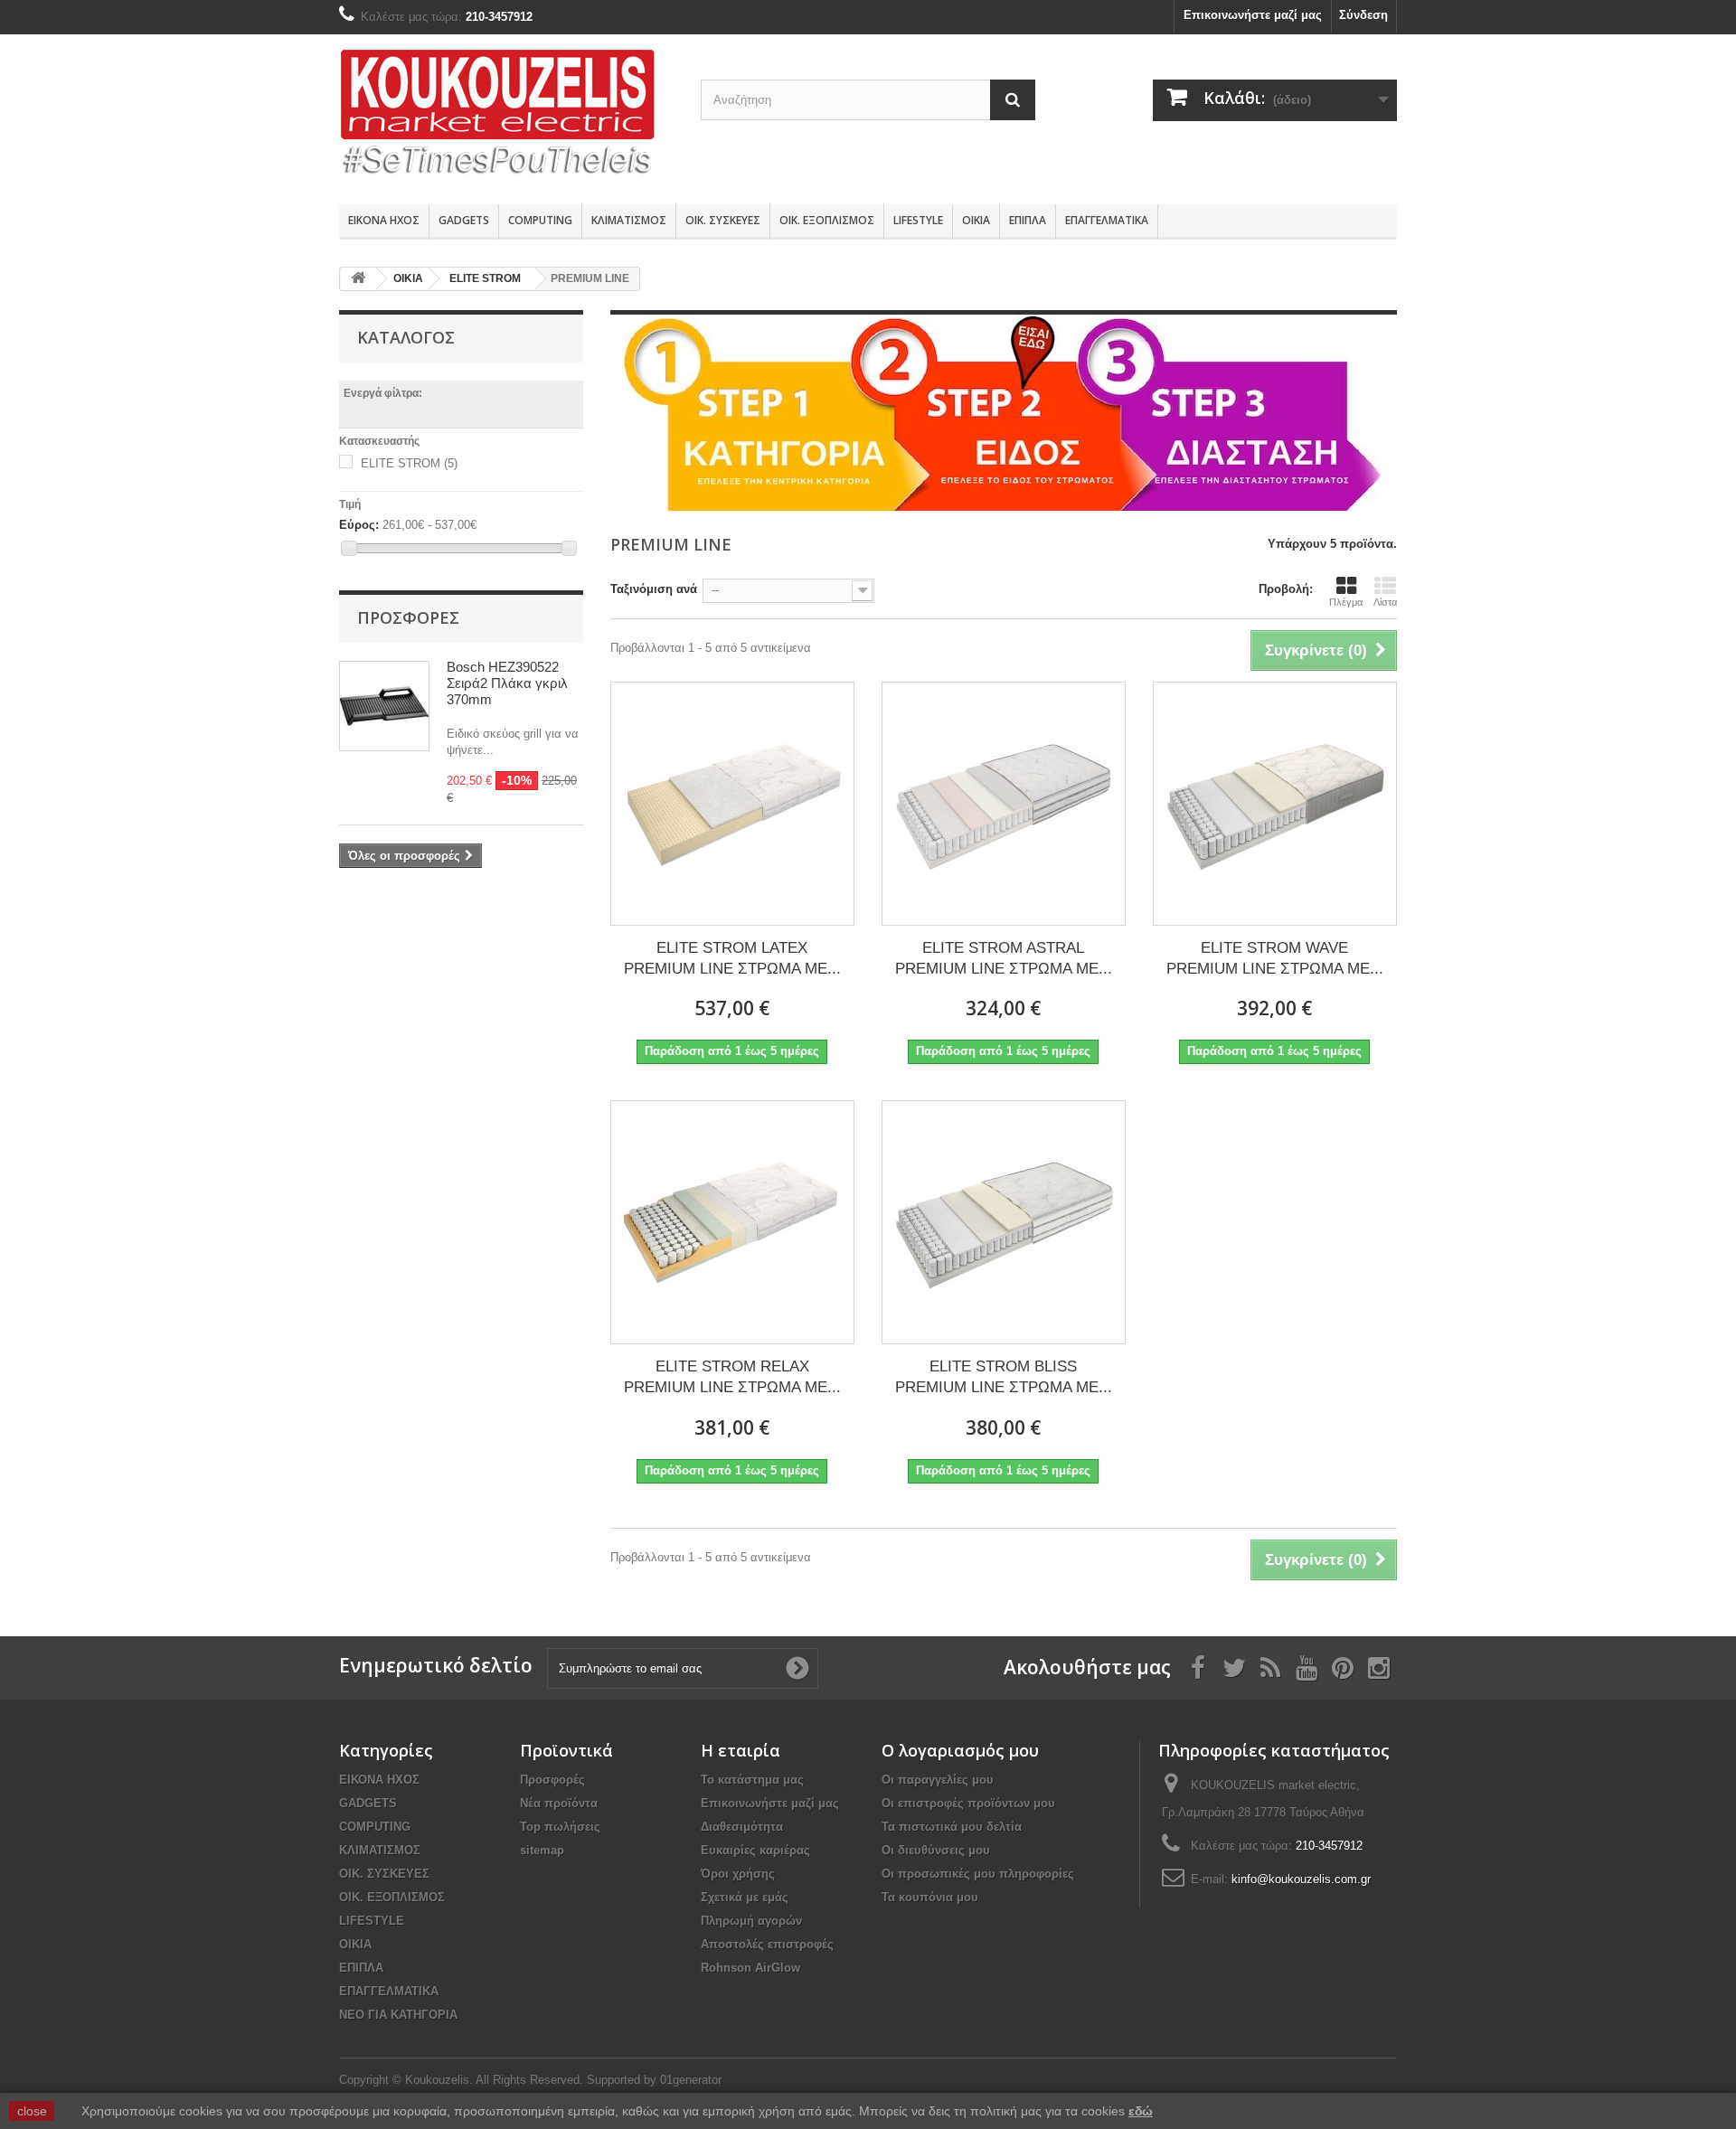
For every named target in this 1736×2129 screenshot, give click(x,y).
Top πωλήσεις (560, 1827)
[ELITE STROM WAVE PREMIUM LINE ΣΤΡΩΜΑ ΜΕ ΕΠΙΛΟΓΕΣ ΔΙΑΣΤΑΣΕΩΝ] (1275, 804)
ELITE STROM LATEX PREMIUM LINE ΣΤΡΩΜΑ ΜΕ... (732, 958)
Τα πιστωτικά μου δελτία (952, 1827)
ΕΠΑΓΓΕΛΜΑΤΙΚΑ (1107, 220)
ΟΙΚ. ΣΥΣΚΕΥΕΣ (723, 220)
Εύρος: (359, 525)
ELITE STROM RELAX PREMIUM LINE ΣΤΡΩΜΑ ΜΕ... (732, 1377)
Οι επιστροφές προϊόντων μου (968, 1803)
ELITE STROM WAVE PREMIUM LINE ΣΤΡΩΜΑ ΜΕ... (1275, 958)
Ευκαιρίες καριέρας (755, 1850)
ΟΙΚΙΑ (976, 220)
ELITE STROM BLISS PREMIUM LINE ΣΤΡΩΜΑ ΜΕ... (1004, 1377)
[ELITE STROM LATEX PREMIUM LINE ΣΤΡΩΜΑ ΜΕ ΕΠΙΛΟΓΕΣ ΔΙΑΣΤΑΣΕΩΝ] (732, 804)
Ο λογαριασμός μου (960, 1750)
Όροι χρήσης (738, 1874)
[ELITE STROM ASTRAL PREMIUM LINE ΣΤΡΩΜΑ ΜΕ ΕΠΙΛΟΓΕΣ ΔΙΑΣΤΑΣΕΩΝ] (1004, 804)
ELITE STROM (409, 463)
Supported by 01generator (654, 2080)
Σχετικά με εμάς (745, 1897)
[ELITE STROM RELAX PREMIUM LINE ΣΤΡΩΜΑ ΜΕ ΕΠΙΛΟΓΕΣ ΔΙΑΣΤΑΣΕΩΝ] (732, 1222)
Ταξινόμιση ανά (654, 589)
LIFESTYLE (918, 220)
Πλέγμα (1346, 602)
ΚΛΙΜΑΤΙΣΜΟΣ (629, 220)
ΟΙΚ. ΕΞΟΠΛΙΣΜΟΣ (827, 220)
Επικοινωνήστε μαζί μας (1253, 15)
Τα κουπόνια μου (930, 1897)
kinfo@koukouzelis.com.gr (1301, 1879)
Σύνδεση (1363, 15)
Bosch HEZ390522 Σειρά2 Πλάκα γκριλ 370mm (507, 683)
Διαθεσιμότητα (742, 1827)
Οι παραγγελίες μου (938, 1780)
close (32, 2111)
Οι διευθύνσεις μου (936, 1850)
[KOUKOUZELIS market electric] (506, 115)
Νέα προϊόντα (559, 1803)
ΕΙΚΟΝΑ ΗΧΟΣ (384, 220)
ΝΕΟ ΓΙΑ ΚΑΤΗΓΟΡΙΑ (398, 2015)
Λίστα (1385, 602)
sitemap (542, 1850)
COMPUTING (540, 220)
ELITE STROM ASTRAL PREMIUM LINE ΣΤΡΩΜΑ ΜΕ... (1004, 958)
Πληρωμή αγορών (751, 1921)
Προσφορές (408, 617)
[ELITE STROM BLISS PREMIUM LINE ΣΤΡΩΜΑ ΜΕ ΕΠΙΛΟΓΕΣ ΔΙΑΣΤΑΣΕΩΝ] (1004, 1222)
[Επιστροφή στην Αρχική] (358, 279)
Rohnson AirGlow (750, 1968)
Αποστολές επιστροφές (767, 1944)
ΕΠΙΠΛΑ (1028, 220)
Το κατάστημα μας (752, 1780)
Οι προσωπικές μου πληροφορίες (978, 1874)
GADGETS (464, 220)
